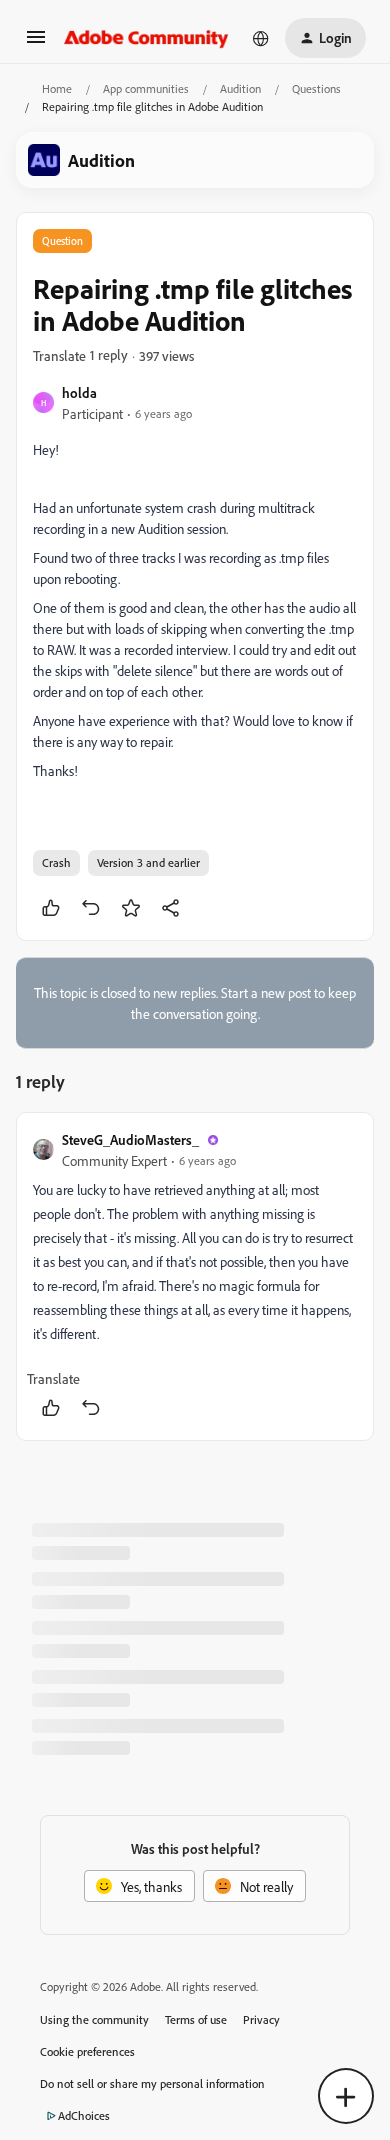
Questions (316, 88)
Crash (56, 862)
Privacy (261, 2019)
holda (79, 392)
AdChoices (84, 2115)
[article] (195, 1276)
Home (57, 88)
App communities (146, 88)
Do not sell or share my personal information (152, 2083)
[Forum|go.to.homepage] (146, 38)
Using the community (94, 2019)
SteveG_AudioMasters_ (130, 1139)
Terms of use (196, 2019)
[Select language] (261, 38)
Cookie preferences (87, 2051)
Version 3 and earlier (148, 862)
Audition (240, 88)
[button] (36, 43)
